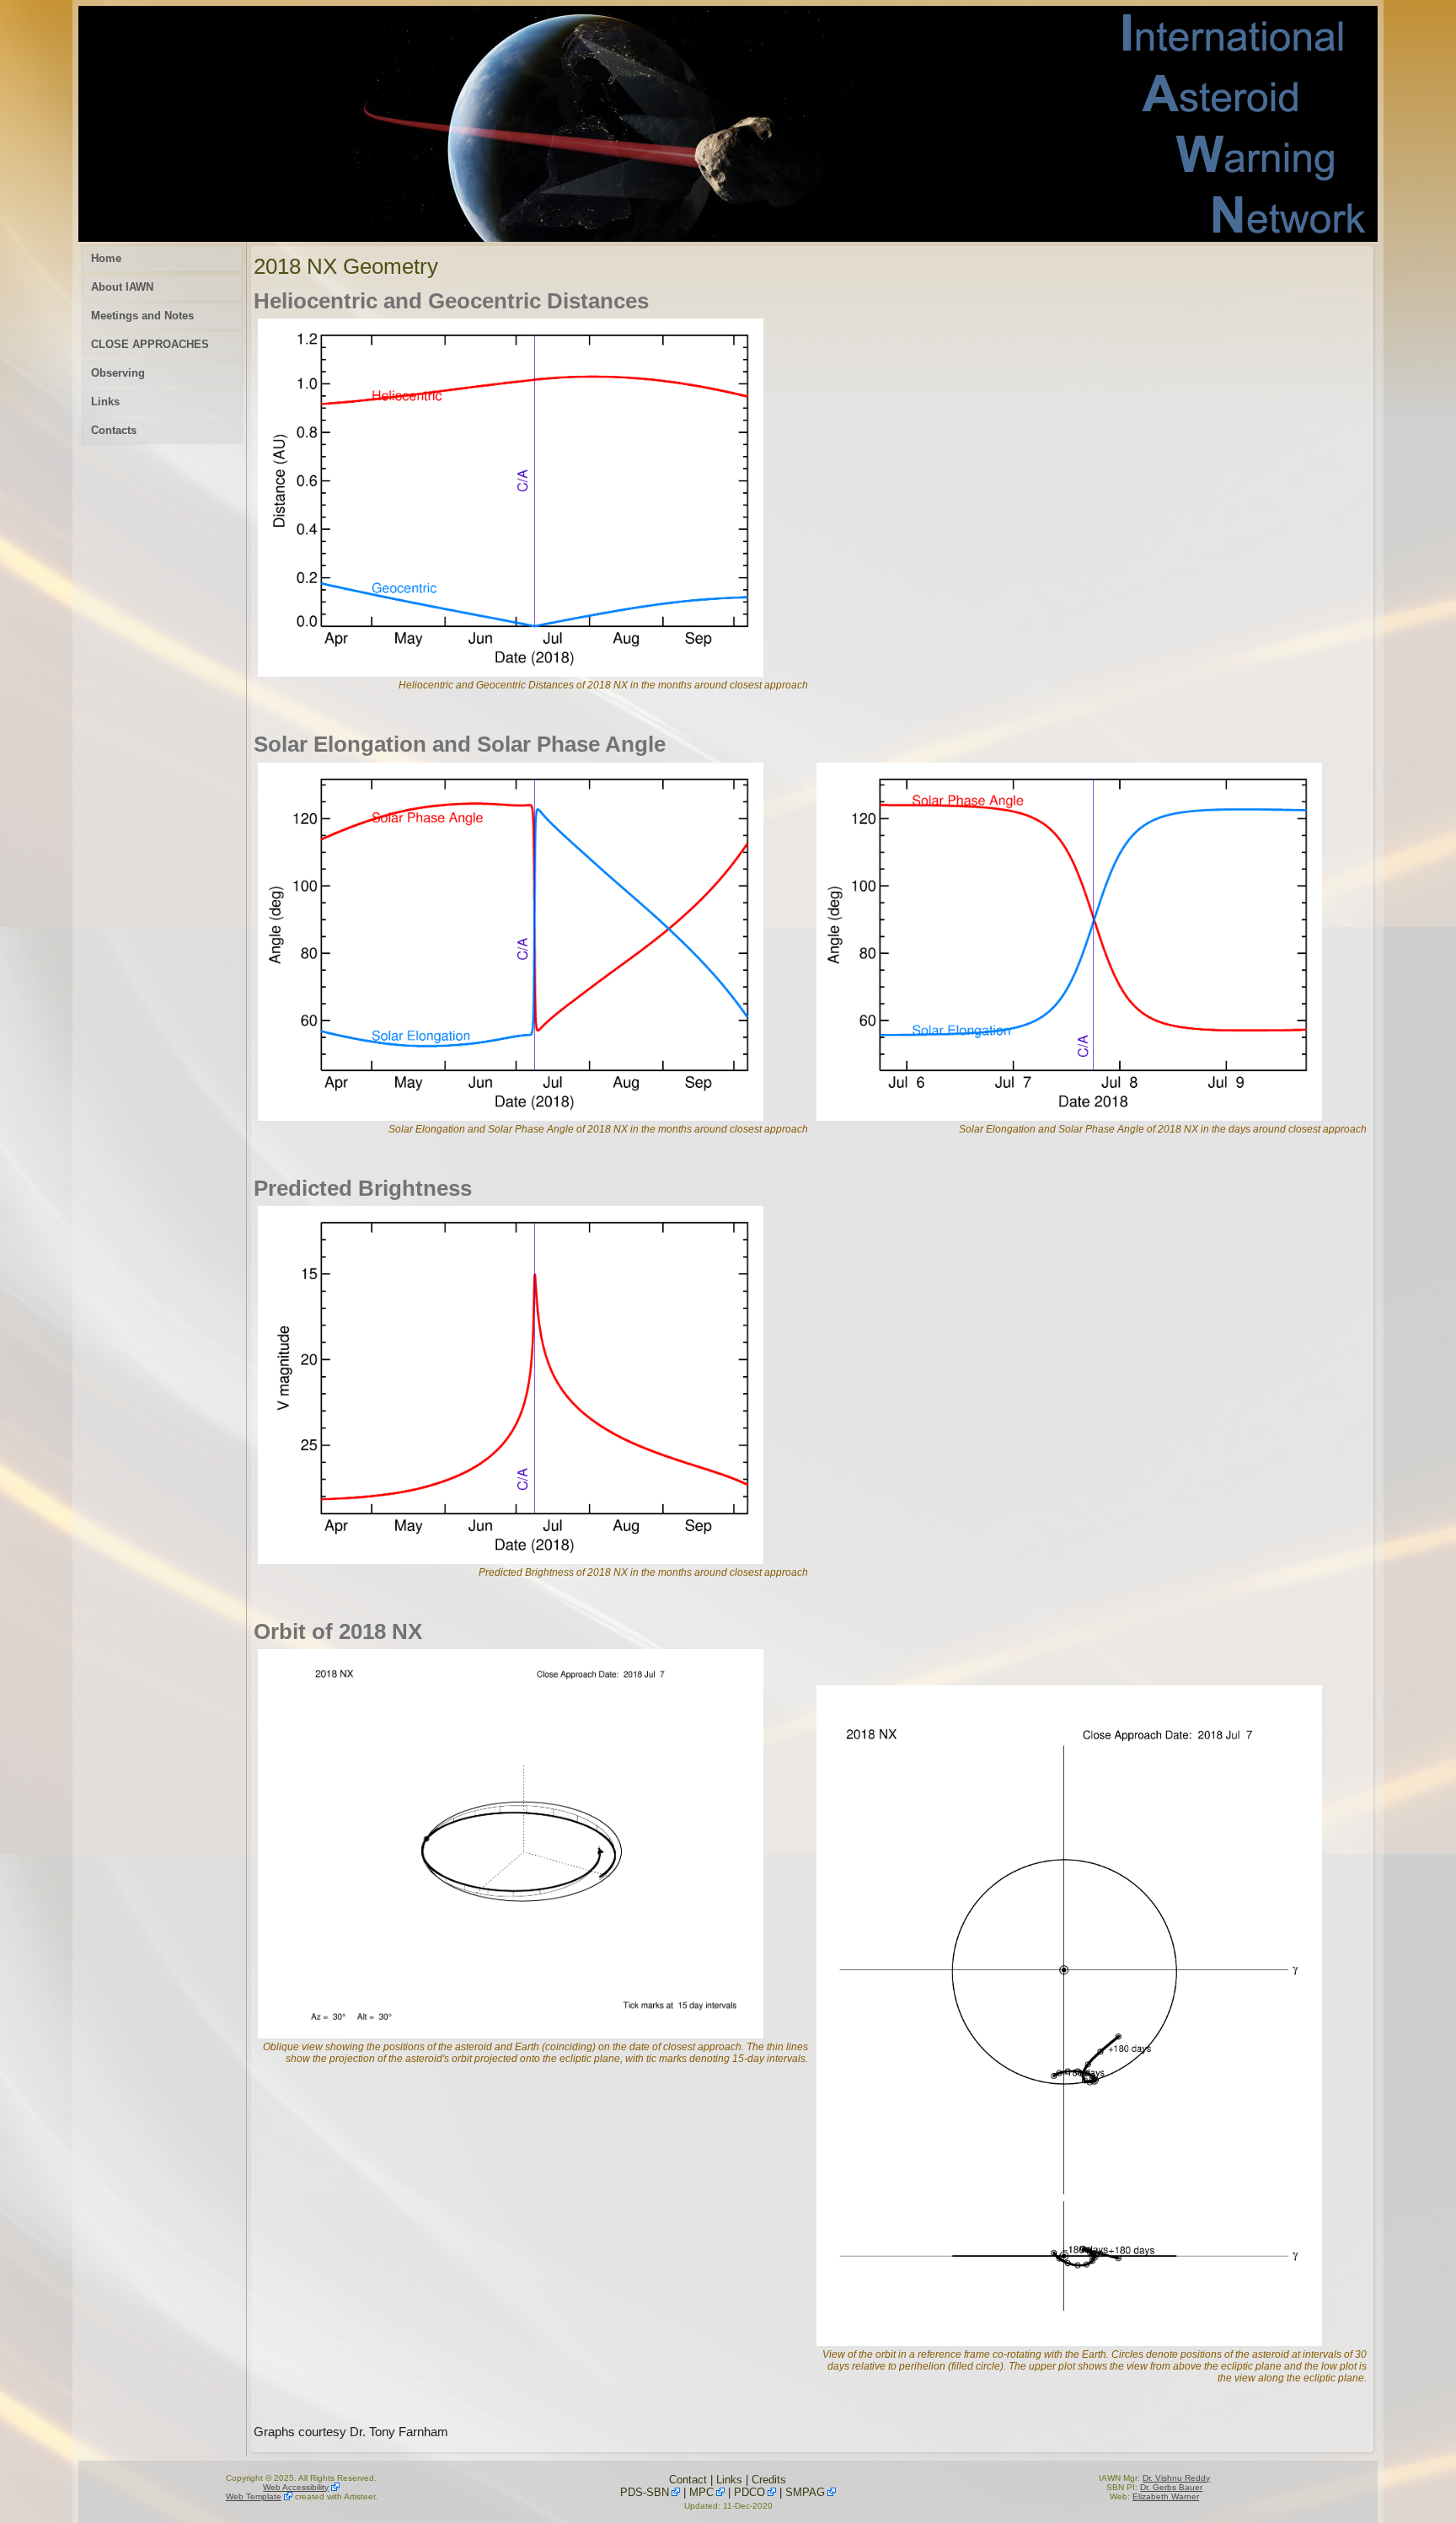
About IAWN (122, 287)
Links (105, 402)
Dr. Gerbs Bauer (1171, 2487)
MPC (701, 2492)
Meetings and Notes (142, 316)
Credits (769, 2480)
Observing (118, 373)
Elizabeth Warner (1166, 2496)
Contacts (114, 430)
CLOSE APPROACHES (150, 344)
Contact (688, 2480)
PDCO (749, 2492)
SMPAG (805, 2492)
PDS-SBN (645, 2492)
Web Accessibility (296, 2487)
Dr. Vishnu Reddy (1176, 2478)
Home (106, 258)
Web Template (254, 2496)
